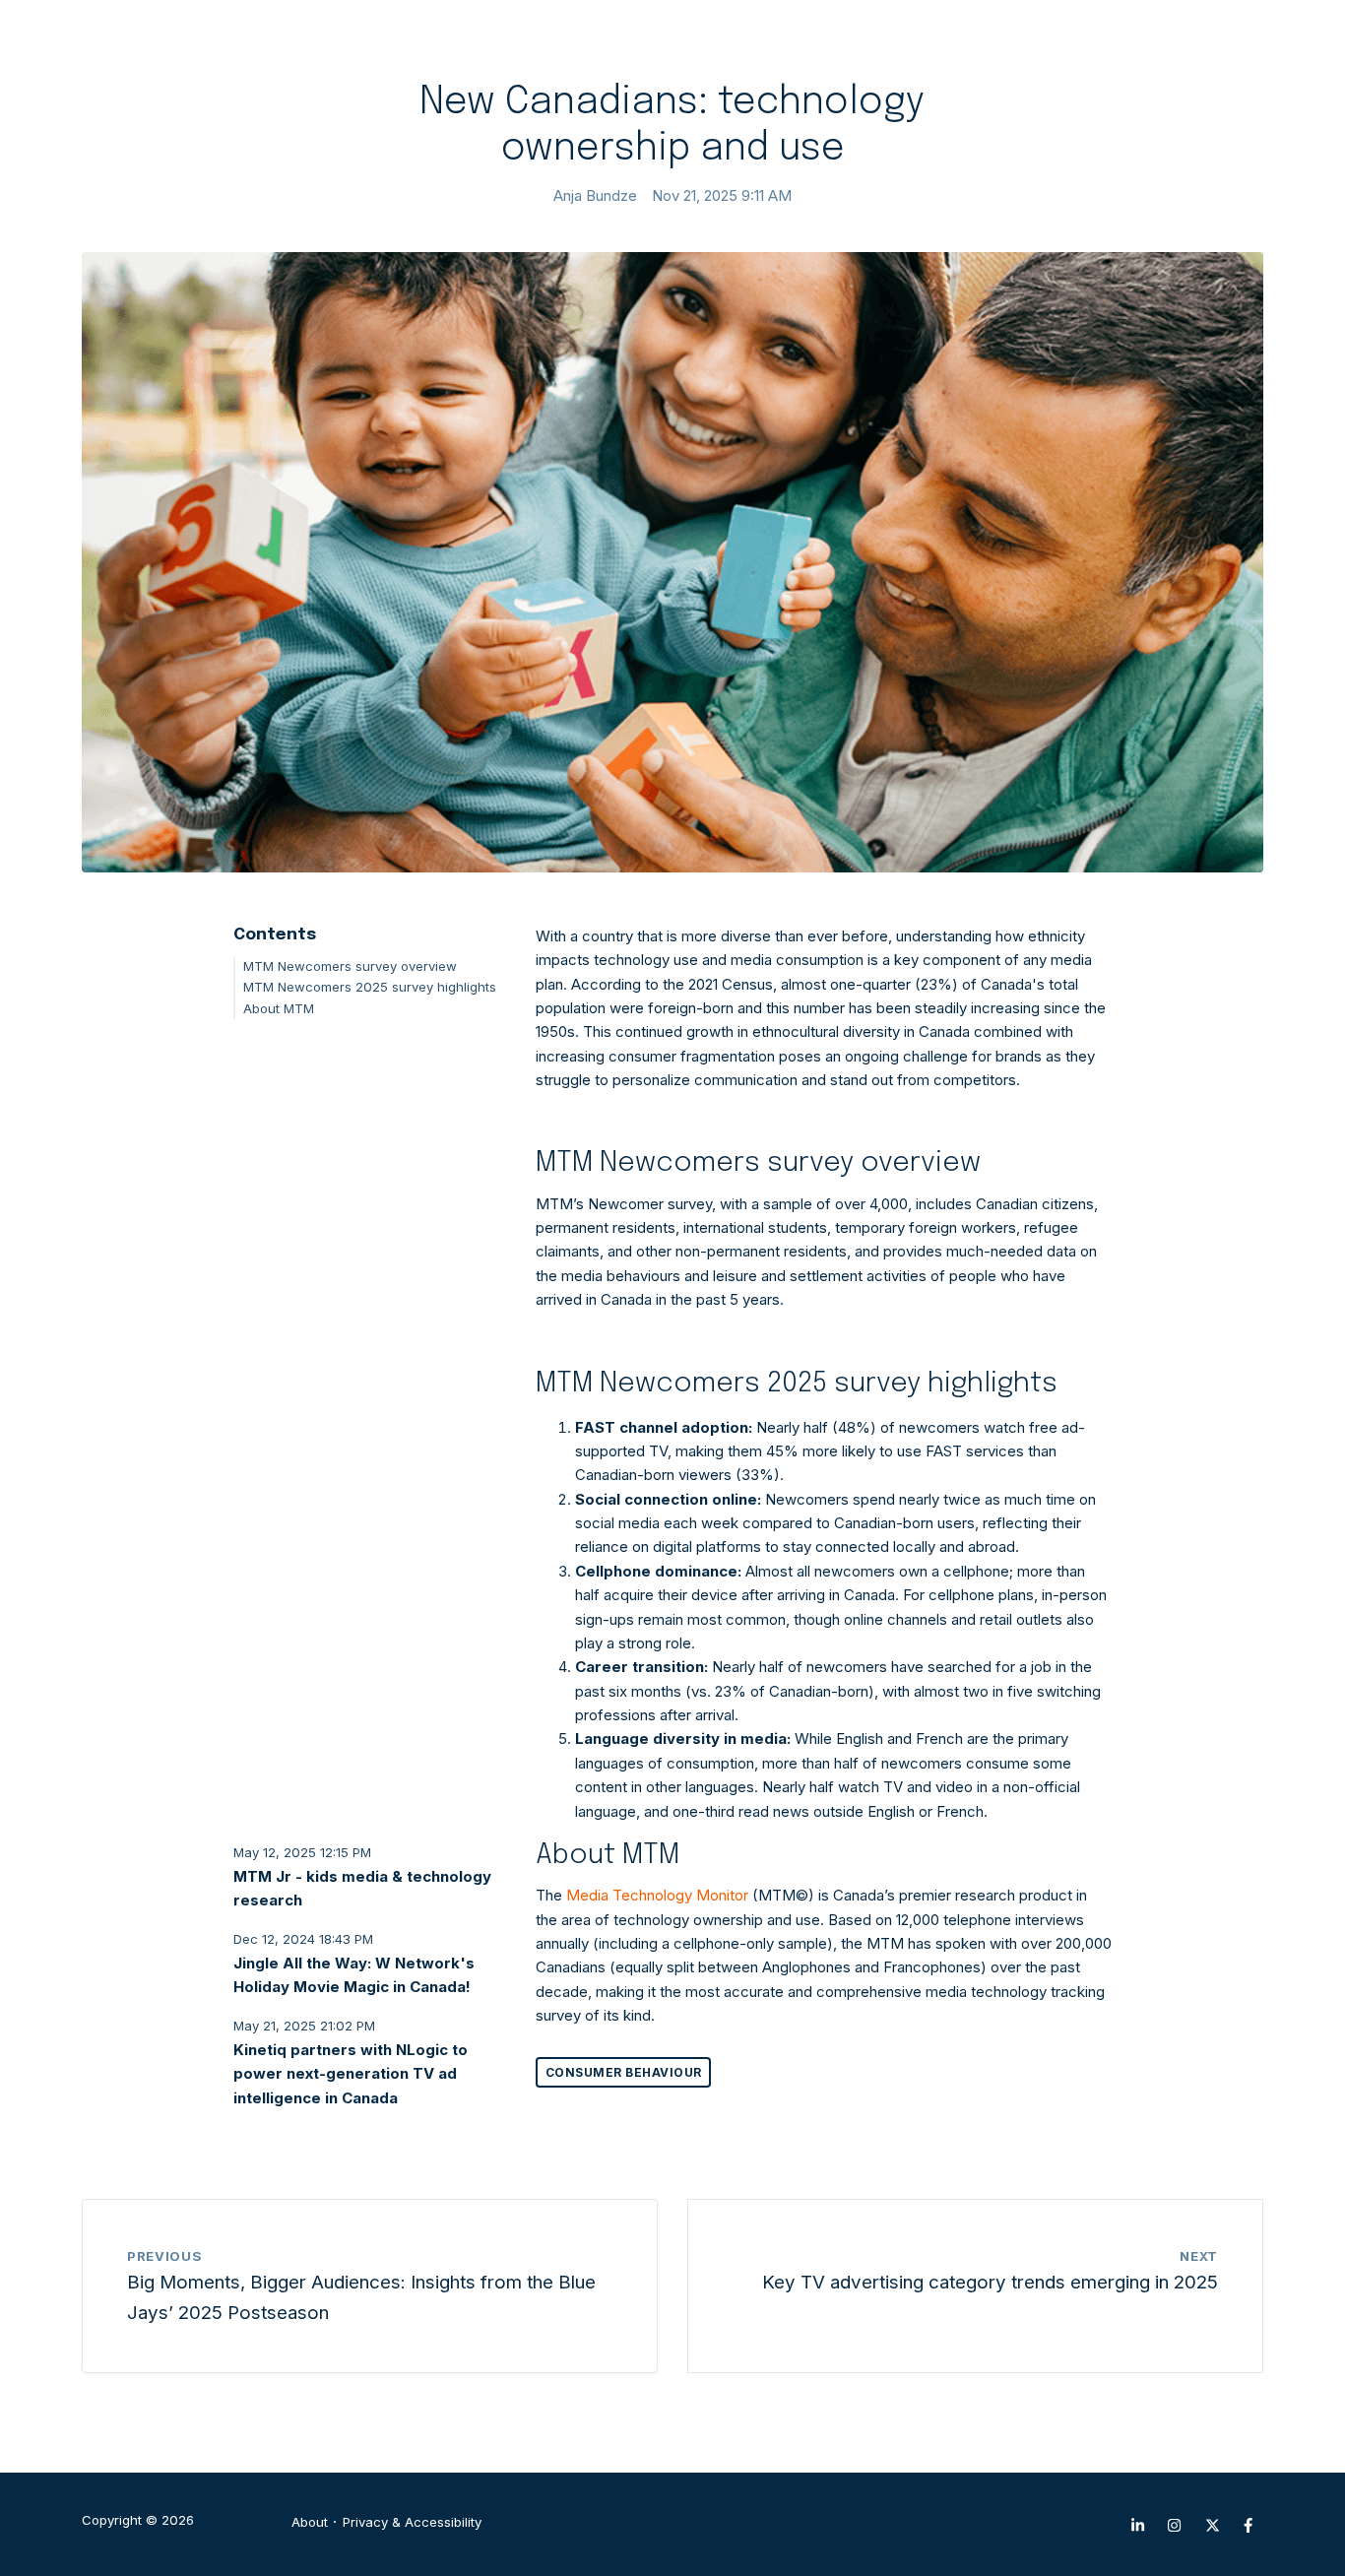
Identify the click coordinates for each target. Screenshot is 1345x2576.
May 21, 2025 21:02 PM (304, 2026)
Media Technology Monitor (657, 1895)
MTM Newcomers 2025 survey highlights (370, 987)
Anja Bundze (595, 195)
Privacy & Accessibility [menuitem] (412, 2522)
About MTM (279, 1008)
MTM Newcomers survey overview (350, 966)
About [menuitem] (310, 2522)
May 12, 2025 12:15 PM (302, 1852)
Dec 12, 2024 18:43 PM (303, 1939)
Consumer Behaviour (624, 2072)
